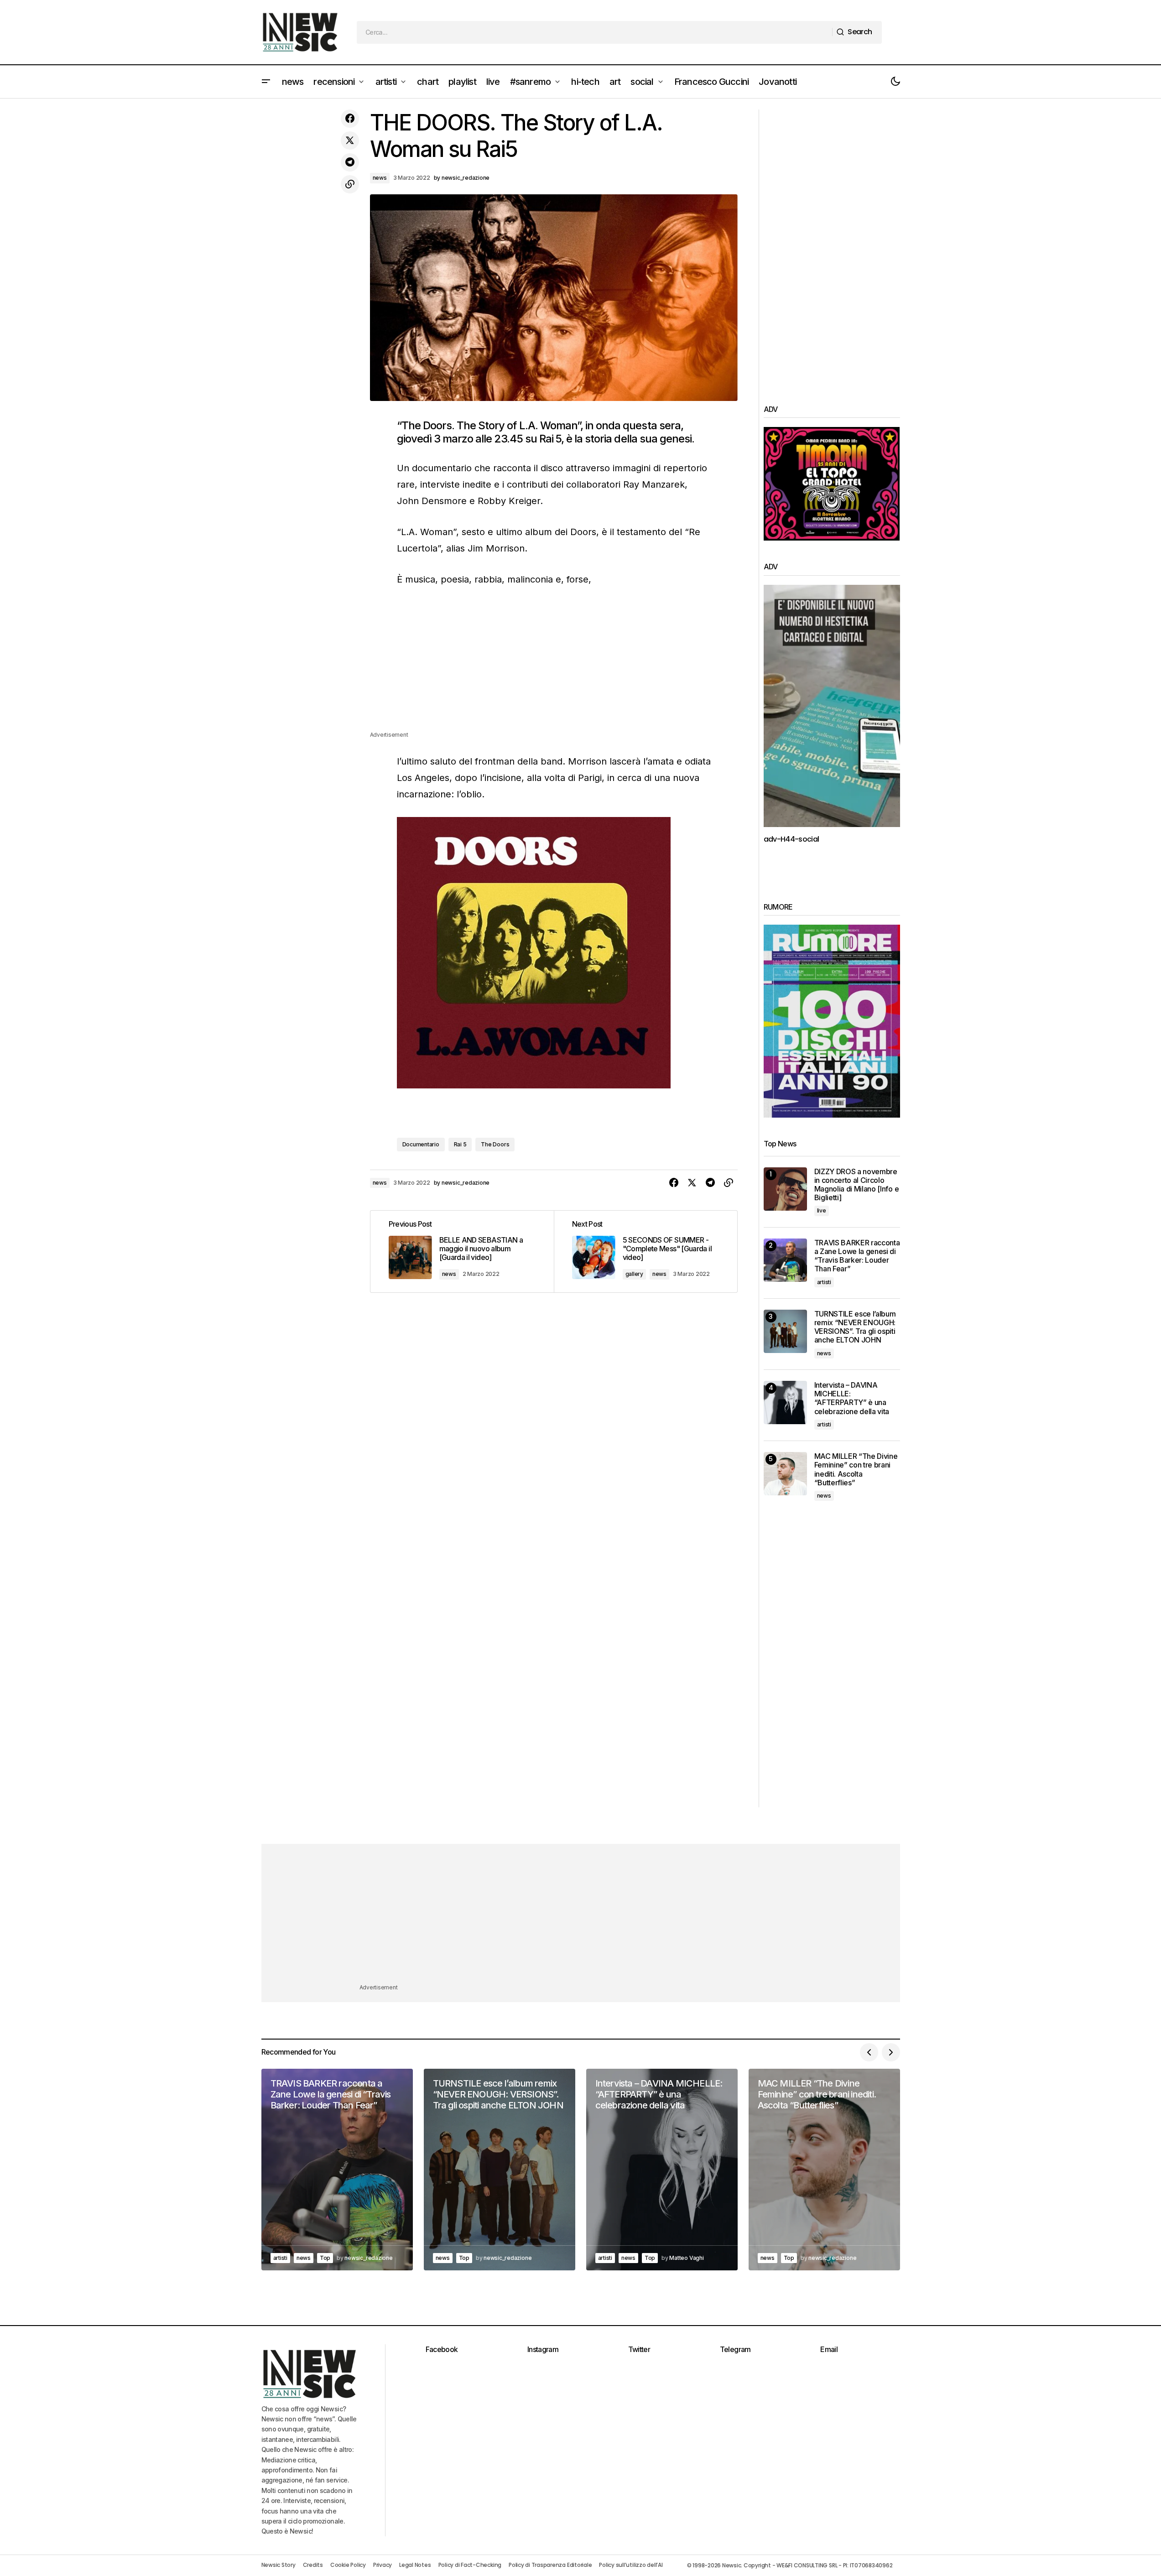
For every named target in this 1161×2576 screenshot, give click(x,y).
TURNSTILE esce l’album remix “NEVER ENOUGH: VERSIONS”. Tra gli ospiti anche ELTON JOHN (855, 1327)
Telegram (735, 2349)
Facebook (442, 2349)
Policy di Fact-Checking (470, 2565)
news (380, 178)
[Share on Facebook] (350, 119)
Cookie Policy (348, 2565)
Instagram (543, 2349)
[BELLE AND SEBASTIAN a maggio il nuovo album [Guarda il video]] (462, 1252)
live (822, 1210)
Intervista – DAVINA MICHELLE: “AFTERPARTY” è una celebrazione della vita (852, 1398)
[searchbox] (595, 32)
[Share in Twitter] (350, 141)
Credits (313, 2565)
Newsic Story (279, 2565)
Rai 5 (460, 1144)
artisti (824, 1282)
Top (325, 2258)
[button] (266, 82)
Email (829, 2349)
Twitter (639, 2349)
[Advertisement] (554, 666)
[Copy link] (350, 184)
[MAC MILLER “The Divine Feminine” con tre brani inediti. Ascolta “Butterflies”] (785, 1474)
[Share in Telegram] (350, 162)
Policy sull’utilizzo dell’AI (631, 2565)
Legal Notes (415, 2565)
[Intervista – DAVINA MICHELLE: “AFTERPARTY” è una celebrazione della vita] (785, 1402)
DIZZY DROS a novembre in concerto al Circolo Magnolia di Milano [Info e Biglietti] (857, 1185)
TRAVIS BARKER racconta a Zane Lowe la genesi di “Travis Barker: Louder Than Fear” (857, 1256)
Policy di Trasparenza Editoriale (550, 2565)
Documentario (421, 1144)
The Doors (495, 1144)
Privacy (383, 2565)
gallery (634, 1274)
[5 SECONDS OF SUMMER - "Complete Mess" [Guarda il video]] (646, 1252)
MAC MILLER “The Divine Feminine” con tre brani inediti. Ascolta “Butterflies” (856, 1470)
